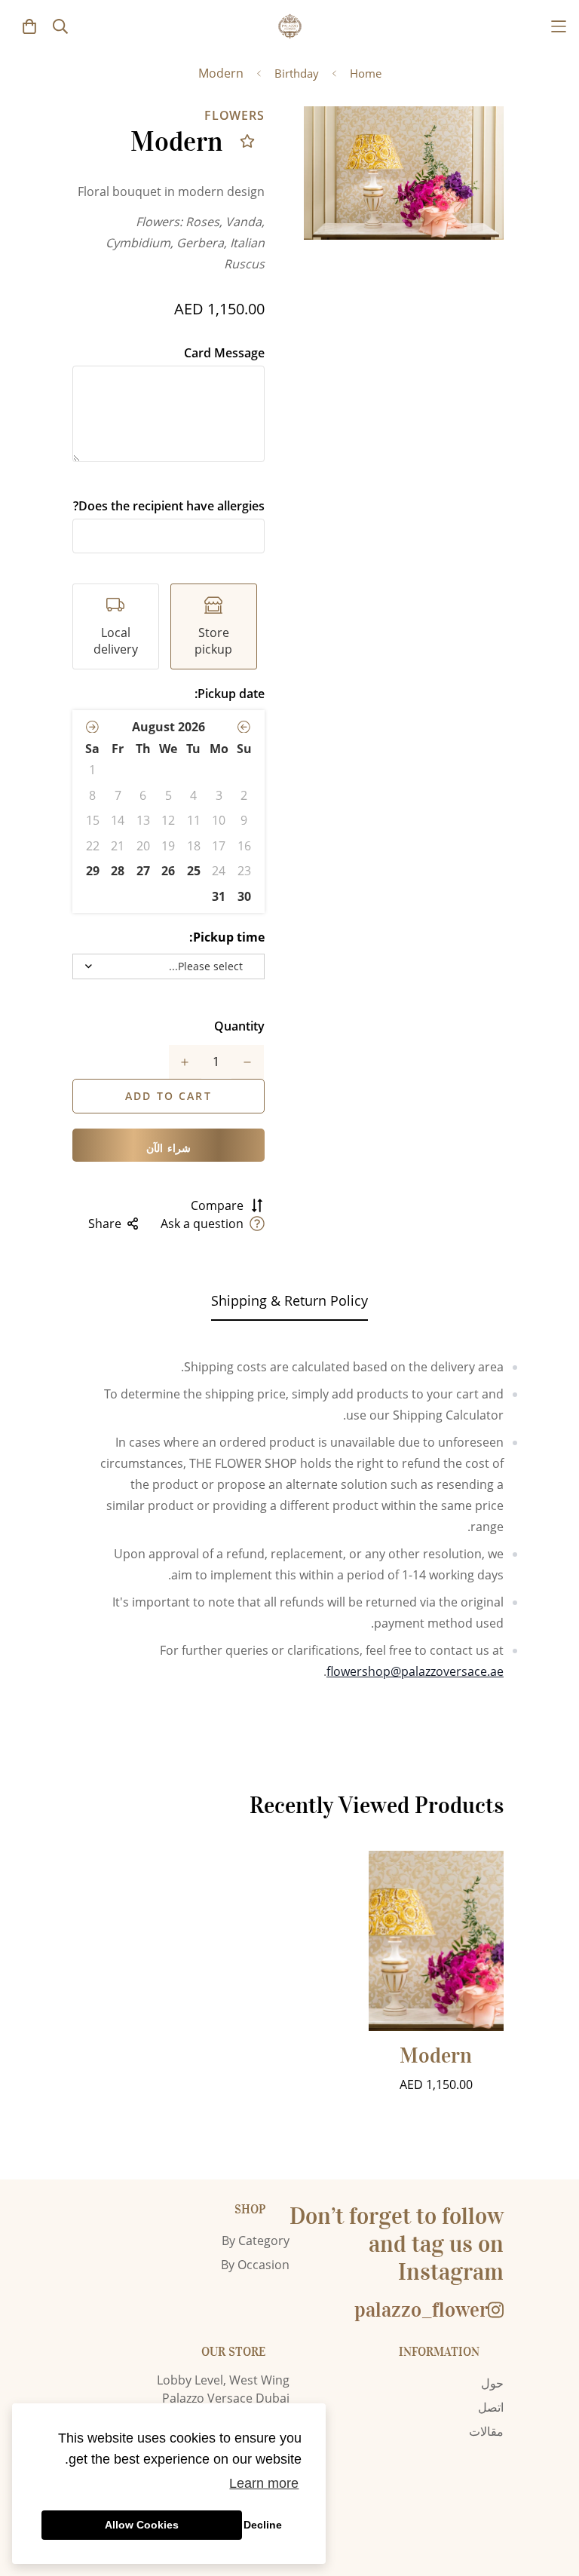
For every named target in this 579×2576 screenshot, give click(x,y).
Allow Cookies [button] (142, 2525)
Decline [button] (263, 2525)
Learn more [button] (264, 2483)
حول (492, 2383)
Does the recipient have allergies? (169, 506)
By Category (256, 2241)
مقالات (486, 2431)
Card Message (224, 353)
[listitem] (214, 626)
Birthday (297, 73)
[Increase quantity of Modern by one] (185, 1062)
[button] (244, 726)
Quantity (239, 1026)
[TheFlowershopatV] (290, 26)
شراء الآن (168, 1148)
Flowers (234, 115)
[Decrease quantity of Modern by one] (248, 1062)
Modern (436, 2056)
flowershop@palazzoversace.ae (415, 1671)
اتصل (491, 2407)
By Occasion (255, 2265)
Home (366, 73)
